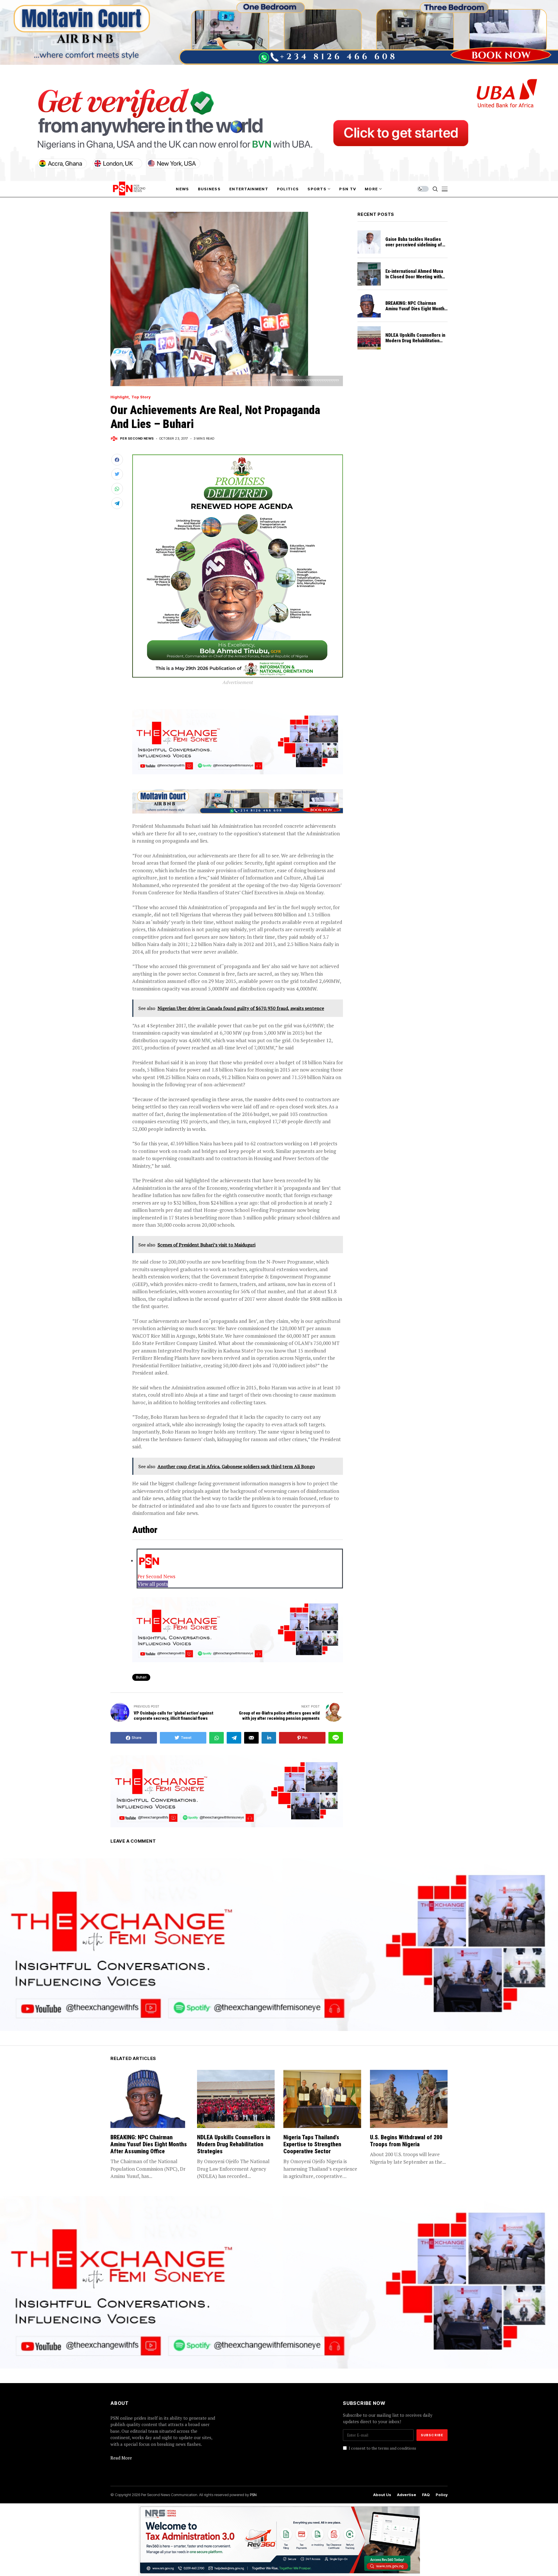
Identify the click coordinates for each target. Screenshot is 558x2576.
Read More (121, 2458)
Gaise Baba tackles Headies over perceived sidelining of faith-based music (414, 245)
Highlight (120, 397)
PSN (253, 2495)
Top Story (141, 397)
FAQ (426, 2495)
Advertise (407, 2495)
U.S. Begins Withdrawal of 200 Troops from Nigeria (406, 2141)
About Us (382, 2495)
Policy (442, 2495)
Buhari (141, 1677)
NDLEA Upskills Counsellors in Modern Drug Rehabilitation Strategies (415, 341)
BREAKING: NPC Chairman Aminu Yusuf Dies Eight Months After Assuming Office (416, 309)
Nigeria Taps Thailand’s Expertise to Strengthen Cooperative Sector (312, 2144)
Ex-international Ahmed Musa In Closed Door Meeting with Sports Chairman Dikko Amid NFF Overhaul (414, 280)
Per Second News (137, 439)
